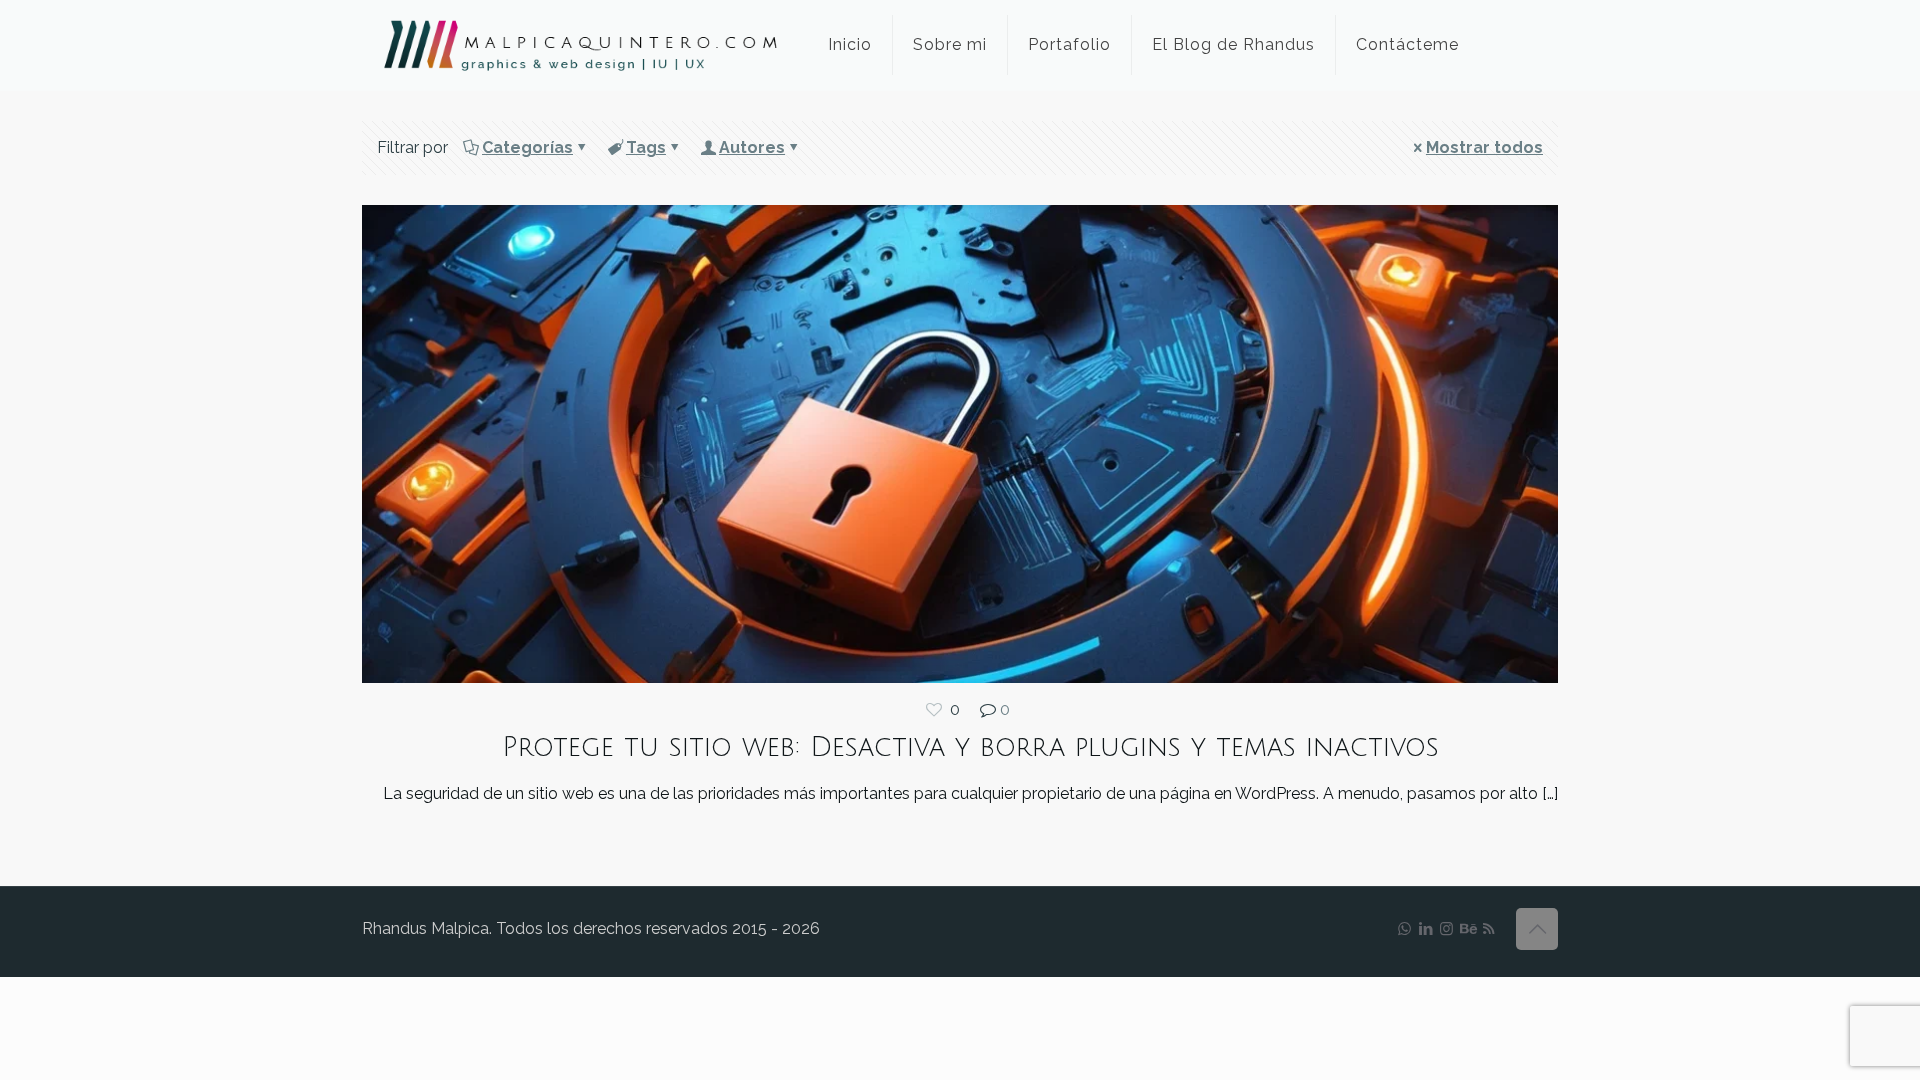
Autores (752, 147)
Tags (646, 147)
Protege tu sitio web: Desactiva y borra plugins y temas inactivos (970, 747)
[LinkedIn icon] (1425, 929)
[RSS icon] (1488, 929)
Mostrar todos (1484, 147)
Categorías (527, 147)
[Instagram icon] (1446, 929)
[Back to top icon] (1537, 929)
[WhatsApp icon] (1404, 929)
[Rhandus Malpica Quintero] (580, 45)
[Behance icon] (1467, 929)
